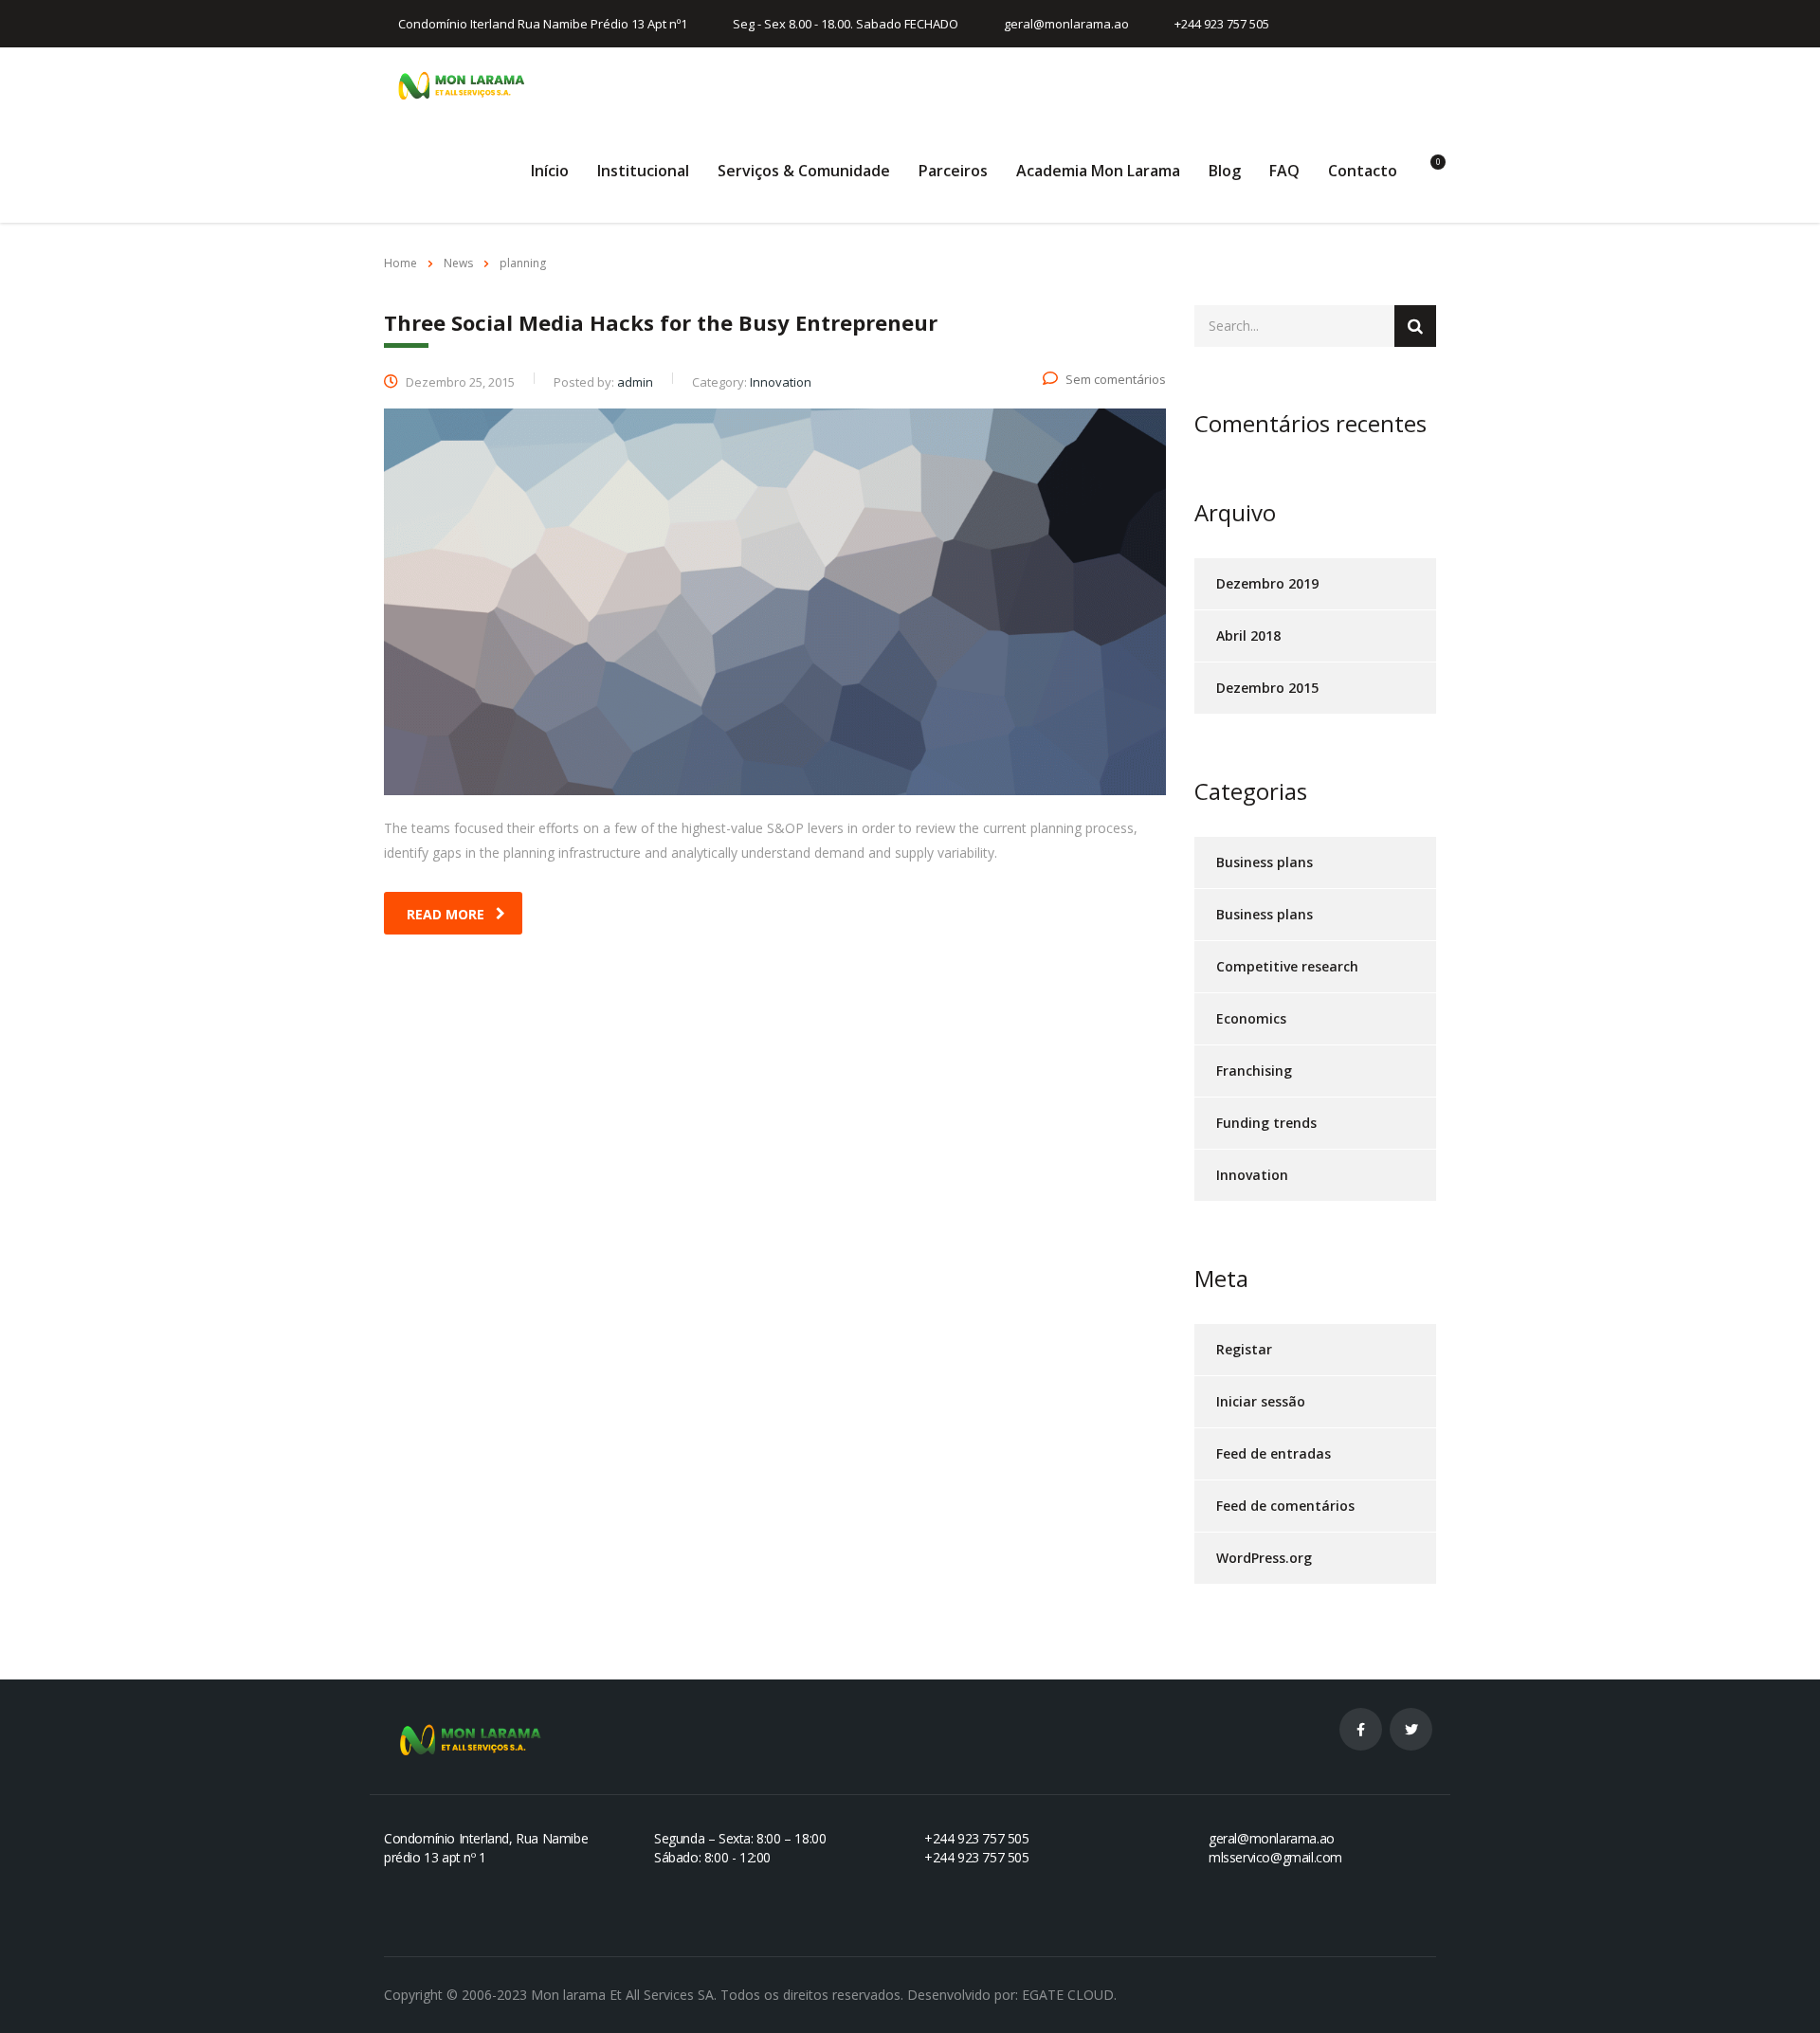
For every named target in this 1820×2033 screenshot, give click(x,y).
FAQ (1284, 171)
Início (550, 171)
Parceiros (953, 171)
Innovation (1252, 1175)
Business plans (1265, 862)
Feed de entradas (1274, 1453)
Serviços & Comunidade (804, 171)
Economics (1251, 1018)
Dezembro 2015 (1267, 688)
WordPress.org (1264, 1558)
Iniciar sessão (1261, 1401)
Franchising (1254, 1071)
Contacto (1363, 171)
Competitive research (1287, 966)
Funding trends (1266, 1123)
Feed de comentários (1285, 1506)
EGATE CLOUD (1068, 1995)
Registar (1244, 1349)
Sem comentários (1116, 379)
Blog (1225, 171)
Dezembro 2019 (1267, 583)
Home (400, 263)
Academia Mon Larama (1098, 171)
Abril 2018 (1248, 635)
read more (446, 914)
